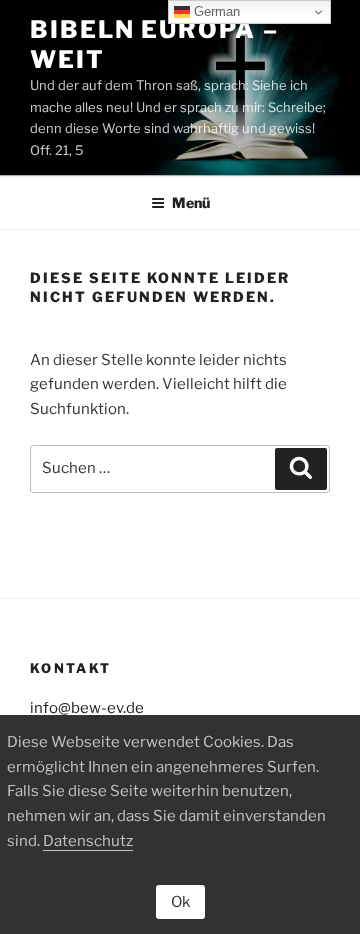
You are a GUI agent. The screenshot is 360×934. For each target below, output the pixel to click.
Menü (191, 202)
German (215, 11)
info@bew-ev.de (87, 708)
